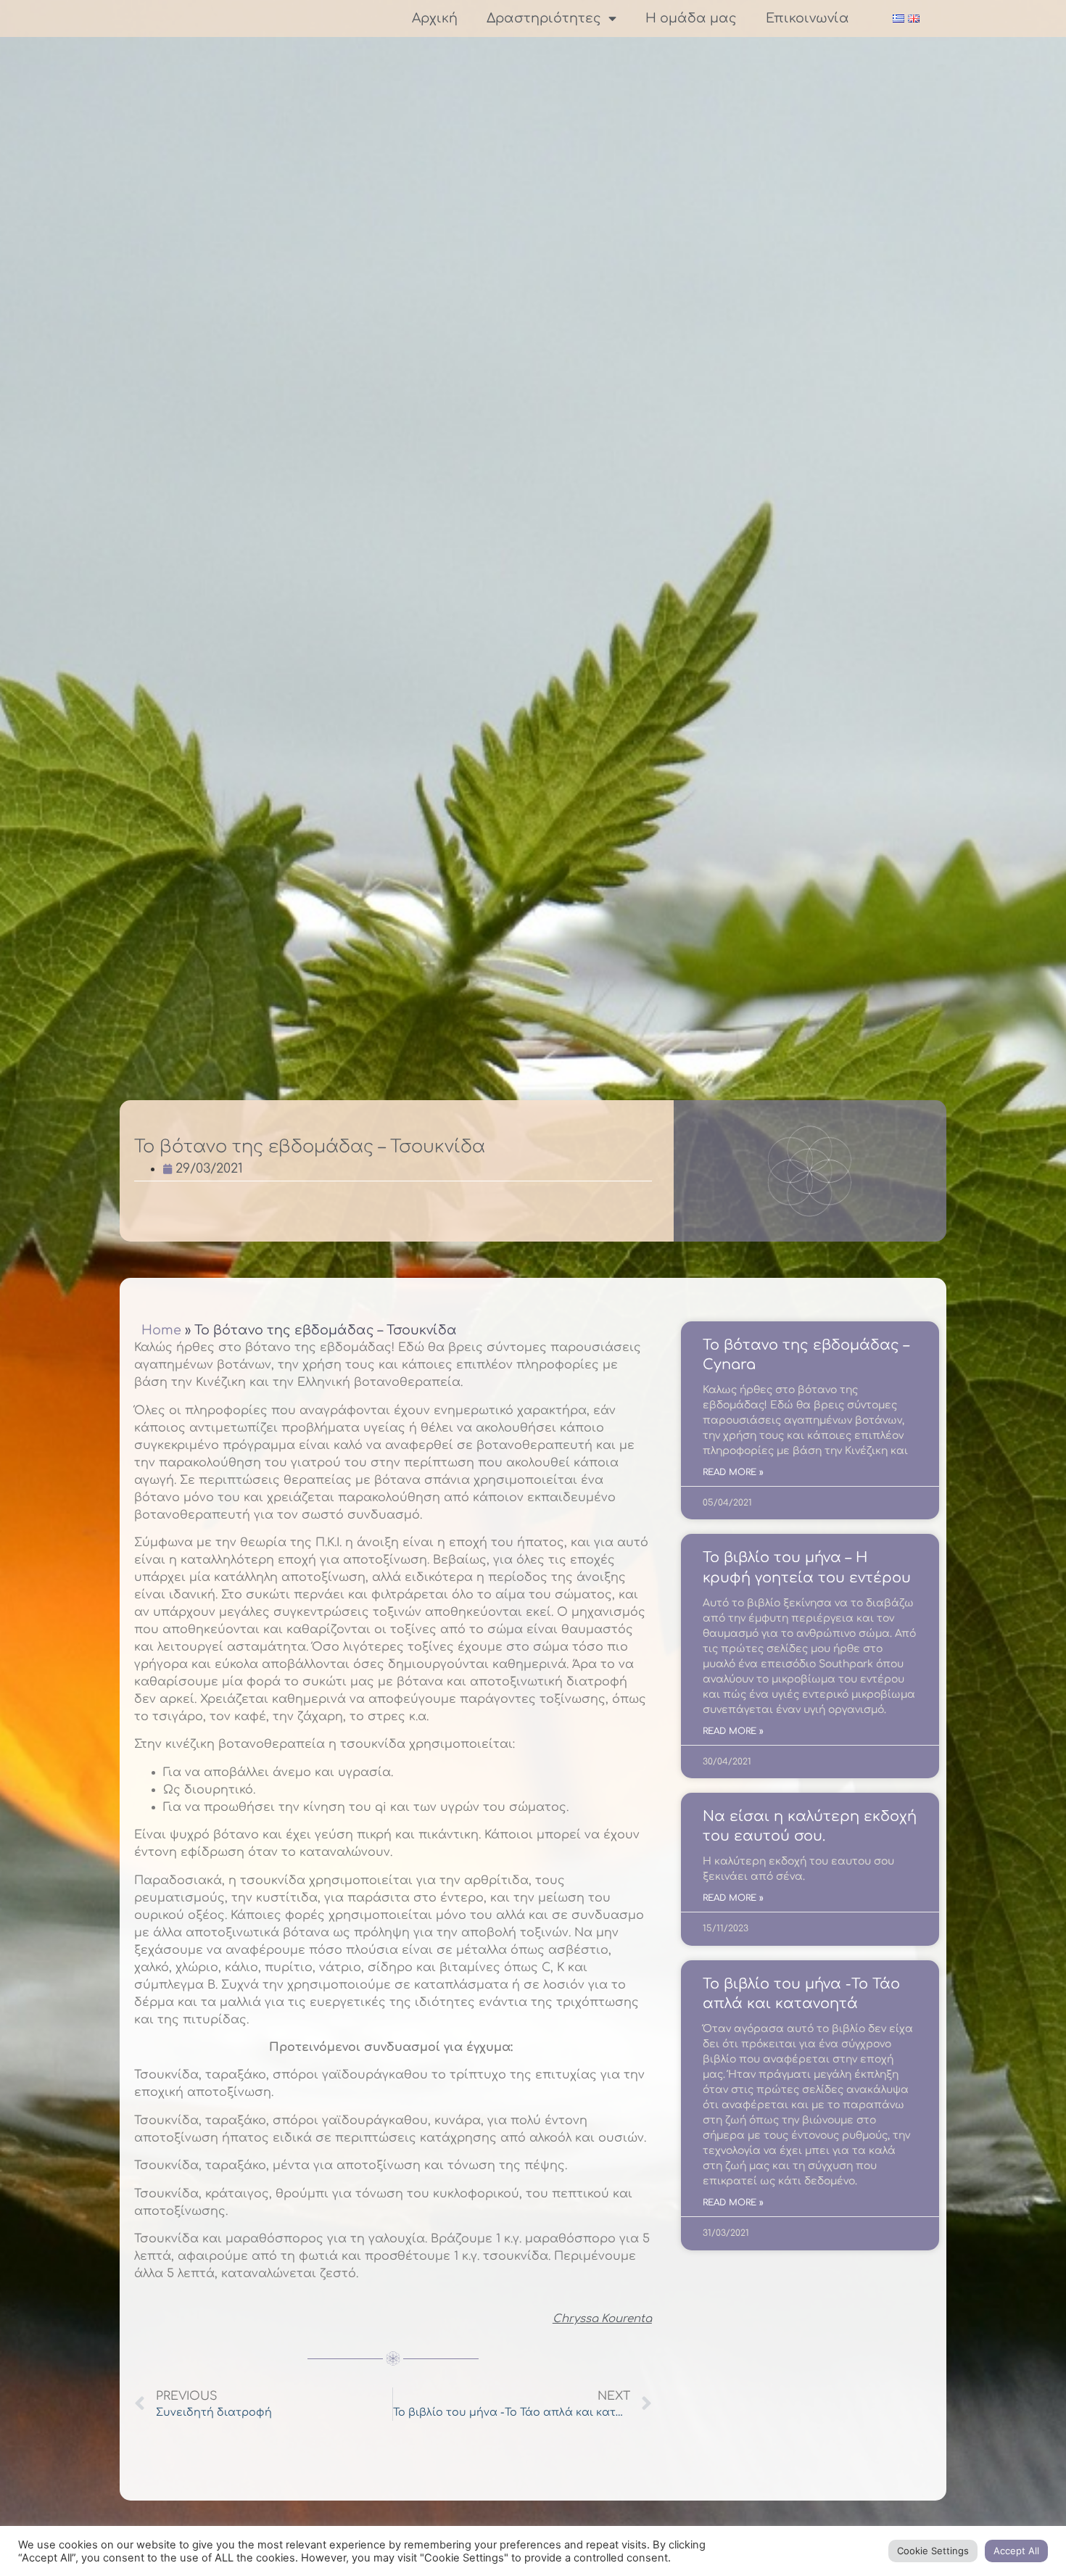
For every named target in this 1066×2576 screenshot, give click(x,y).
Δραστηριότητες (544, 18)
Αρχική (435, 18)
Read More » (733, 1472)
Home (161, 1330)
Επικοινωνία (807, 18)
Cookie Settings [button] (933, 2551)
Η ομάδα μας (691, 18)
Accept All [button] (1016, 2551)
